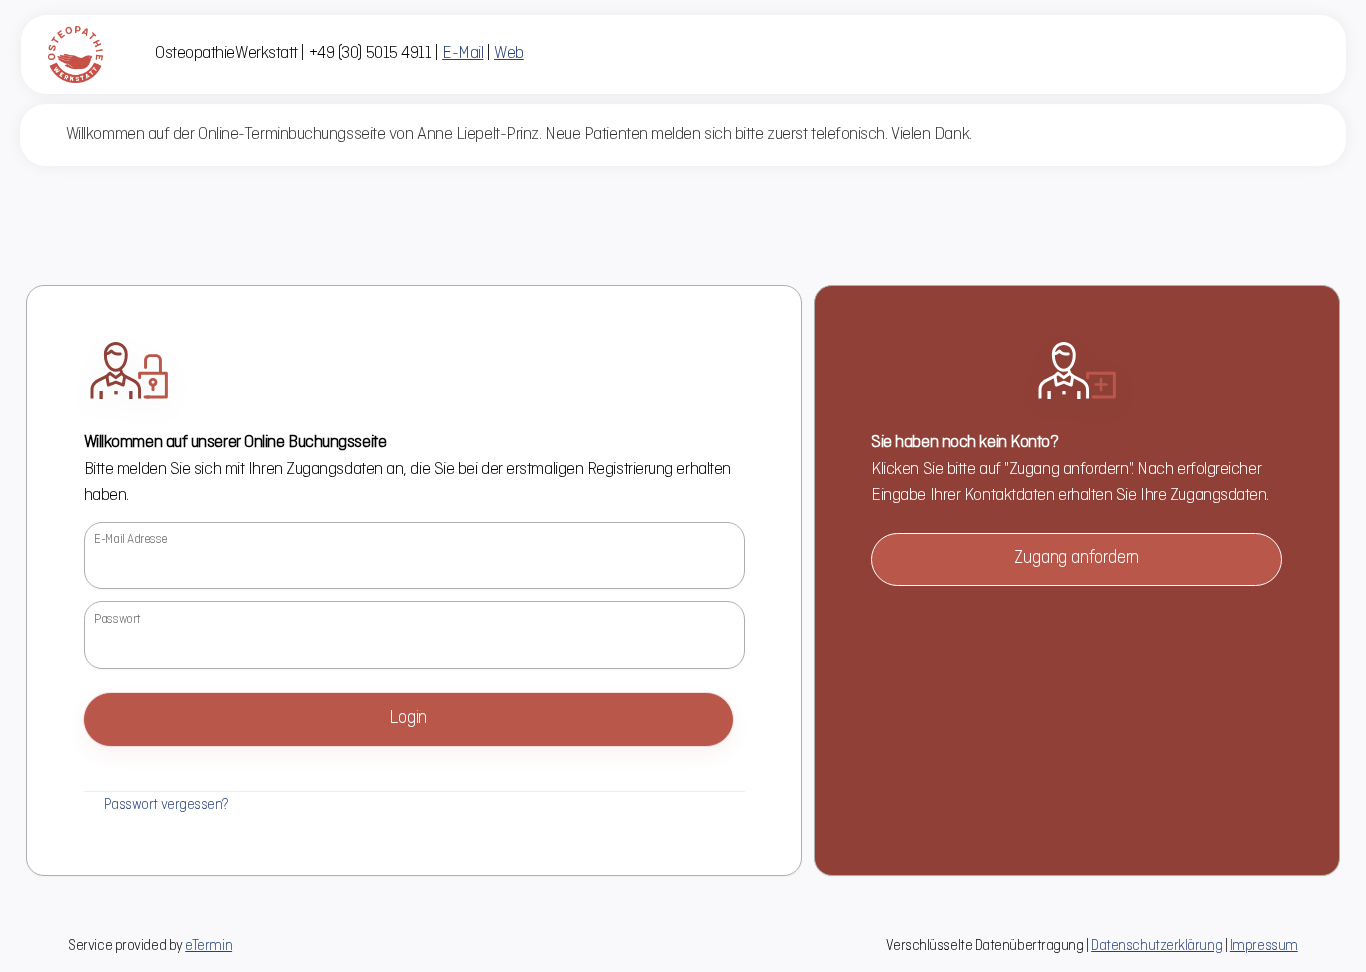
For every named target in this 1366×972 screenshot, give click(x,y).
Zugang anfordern (1076, 558)
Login (408, 718)
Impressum (1264, 946)
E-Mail (462, 53)
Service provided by (150, 946)
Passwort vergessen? (166, 805)
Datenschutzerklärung (1156, 946)
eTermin (208, 946)
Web (509, 53)
